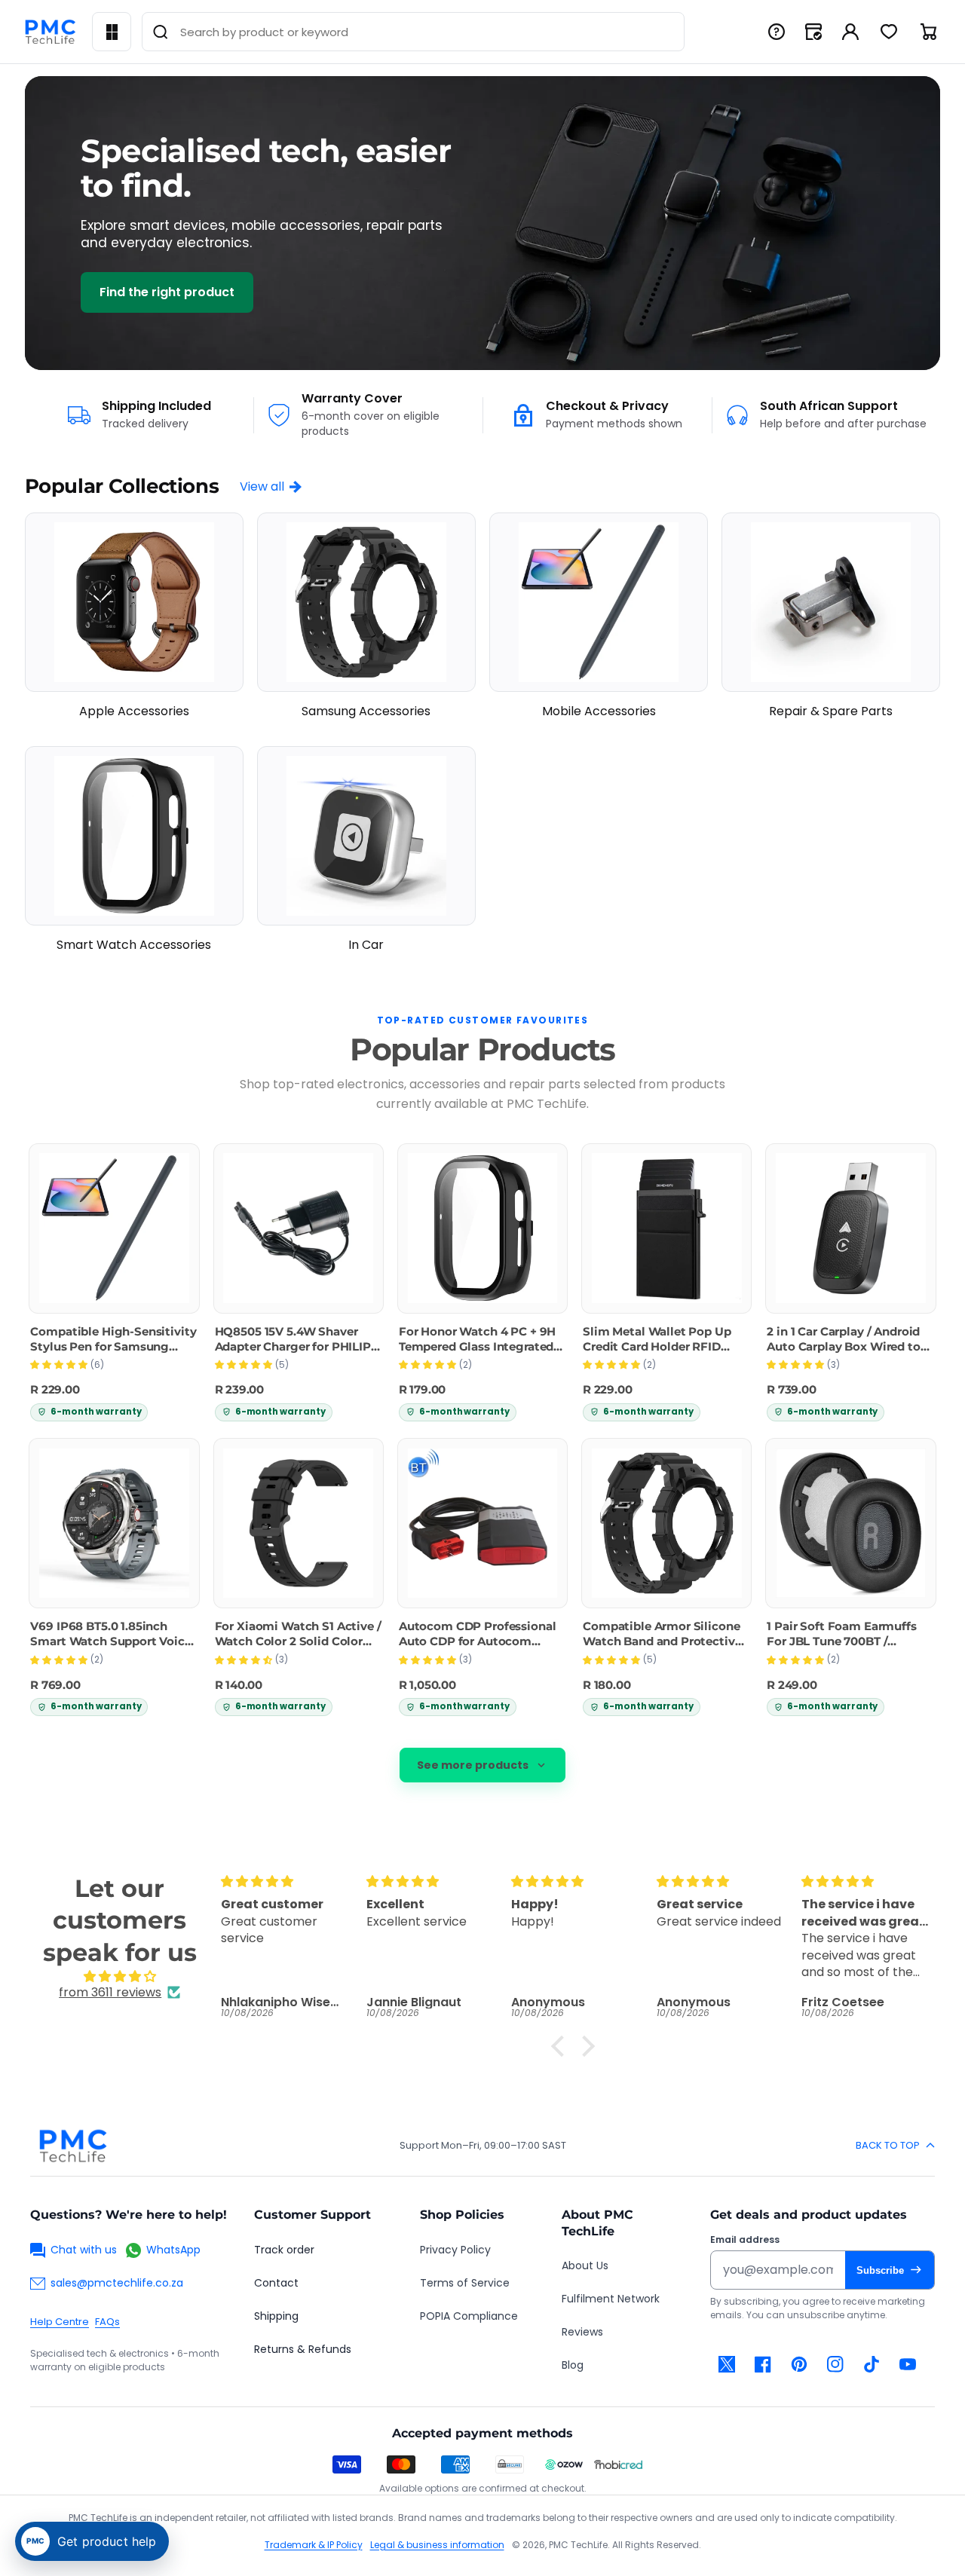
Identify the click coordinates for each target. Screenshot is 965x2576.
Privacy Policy (455, 2250)
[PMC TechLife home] (72, 2146)
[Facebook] (763, 2364)
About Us (585, 2265)
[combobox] (413, 32)
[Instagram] (835, 2364)
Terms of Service (465, 2283)
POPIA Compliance (469, 2316)
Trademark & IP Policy (314, 2545)
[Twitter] (727, 2364)
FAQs (107, 2322)
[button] (562, 2046)
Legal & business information (437, 2545)
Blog (573, 2365)
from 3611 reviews (110, 1992)
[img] (119, 1976)
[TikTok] (872, 2364)
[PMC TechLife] (50, 32)
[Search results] (161, 32)
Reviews (582, 2332)
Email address (745, 2240)
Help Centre (60, 2322)
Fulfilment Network (611, 2299)
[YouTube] (908, 2364)
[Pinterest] (799, 2364)
